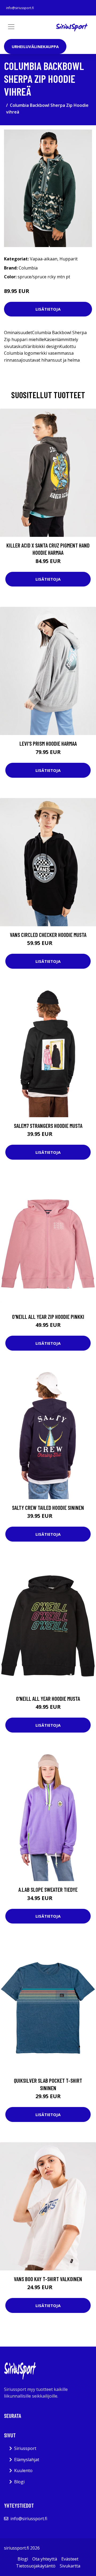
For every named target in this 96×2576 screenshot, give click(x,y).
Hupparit (69, 259)
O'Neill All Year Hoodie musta (48, 1699)
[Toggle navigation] (11, 27)
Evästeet (70, 2559)
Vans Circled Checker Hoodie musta (48, 935)
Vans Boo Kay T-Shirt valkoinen (48, 2279)
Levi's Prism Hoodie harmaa (48, 743)
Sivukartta (70, 2566)
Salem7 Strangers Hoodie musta (48, 1126)
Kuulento (23, 2471)
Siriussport (25, 2448)
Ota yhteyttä (45, 2559)
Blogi (19, 2482)
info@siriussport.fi (20, 8)
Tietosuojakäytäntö (36, 2566)
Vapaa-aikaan (44, 259)
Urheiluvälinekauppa (35, 46)
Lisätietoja (48, 309)
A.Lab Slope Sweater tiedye (48, 1889)
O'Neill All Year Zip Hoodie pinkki (48, 1317)
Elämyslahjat (27, 2460)
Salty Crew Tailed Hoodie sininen (48, 1508)
